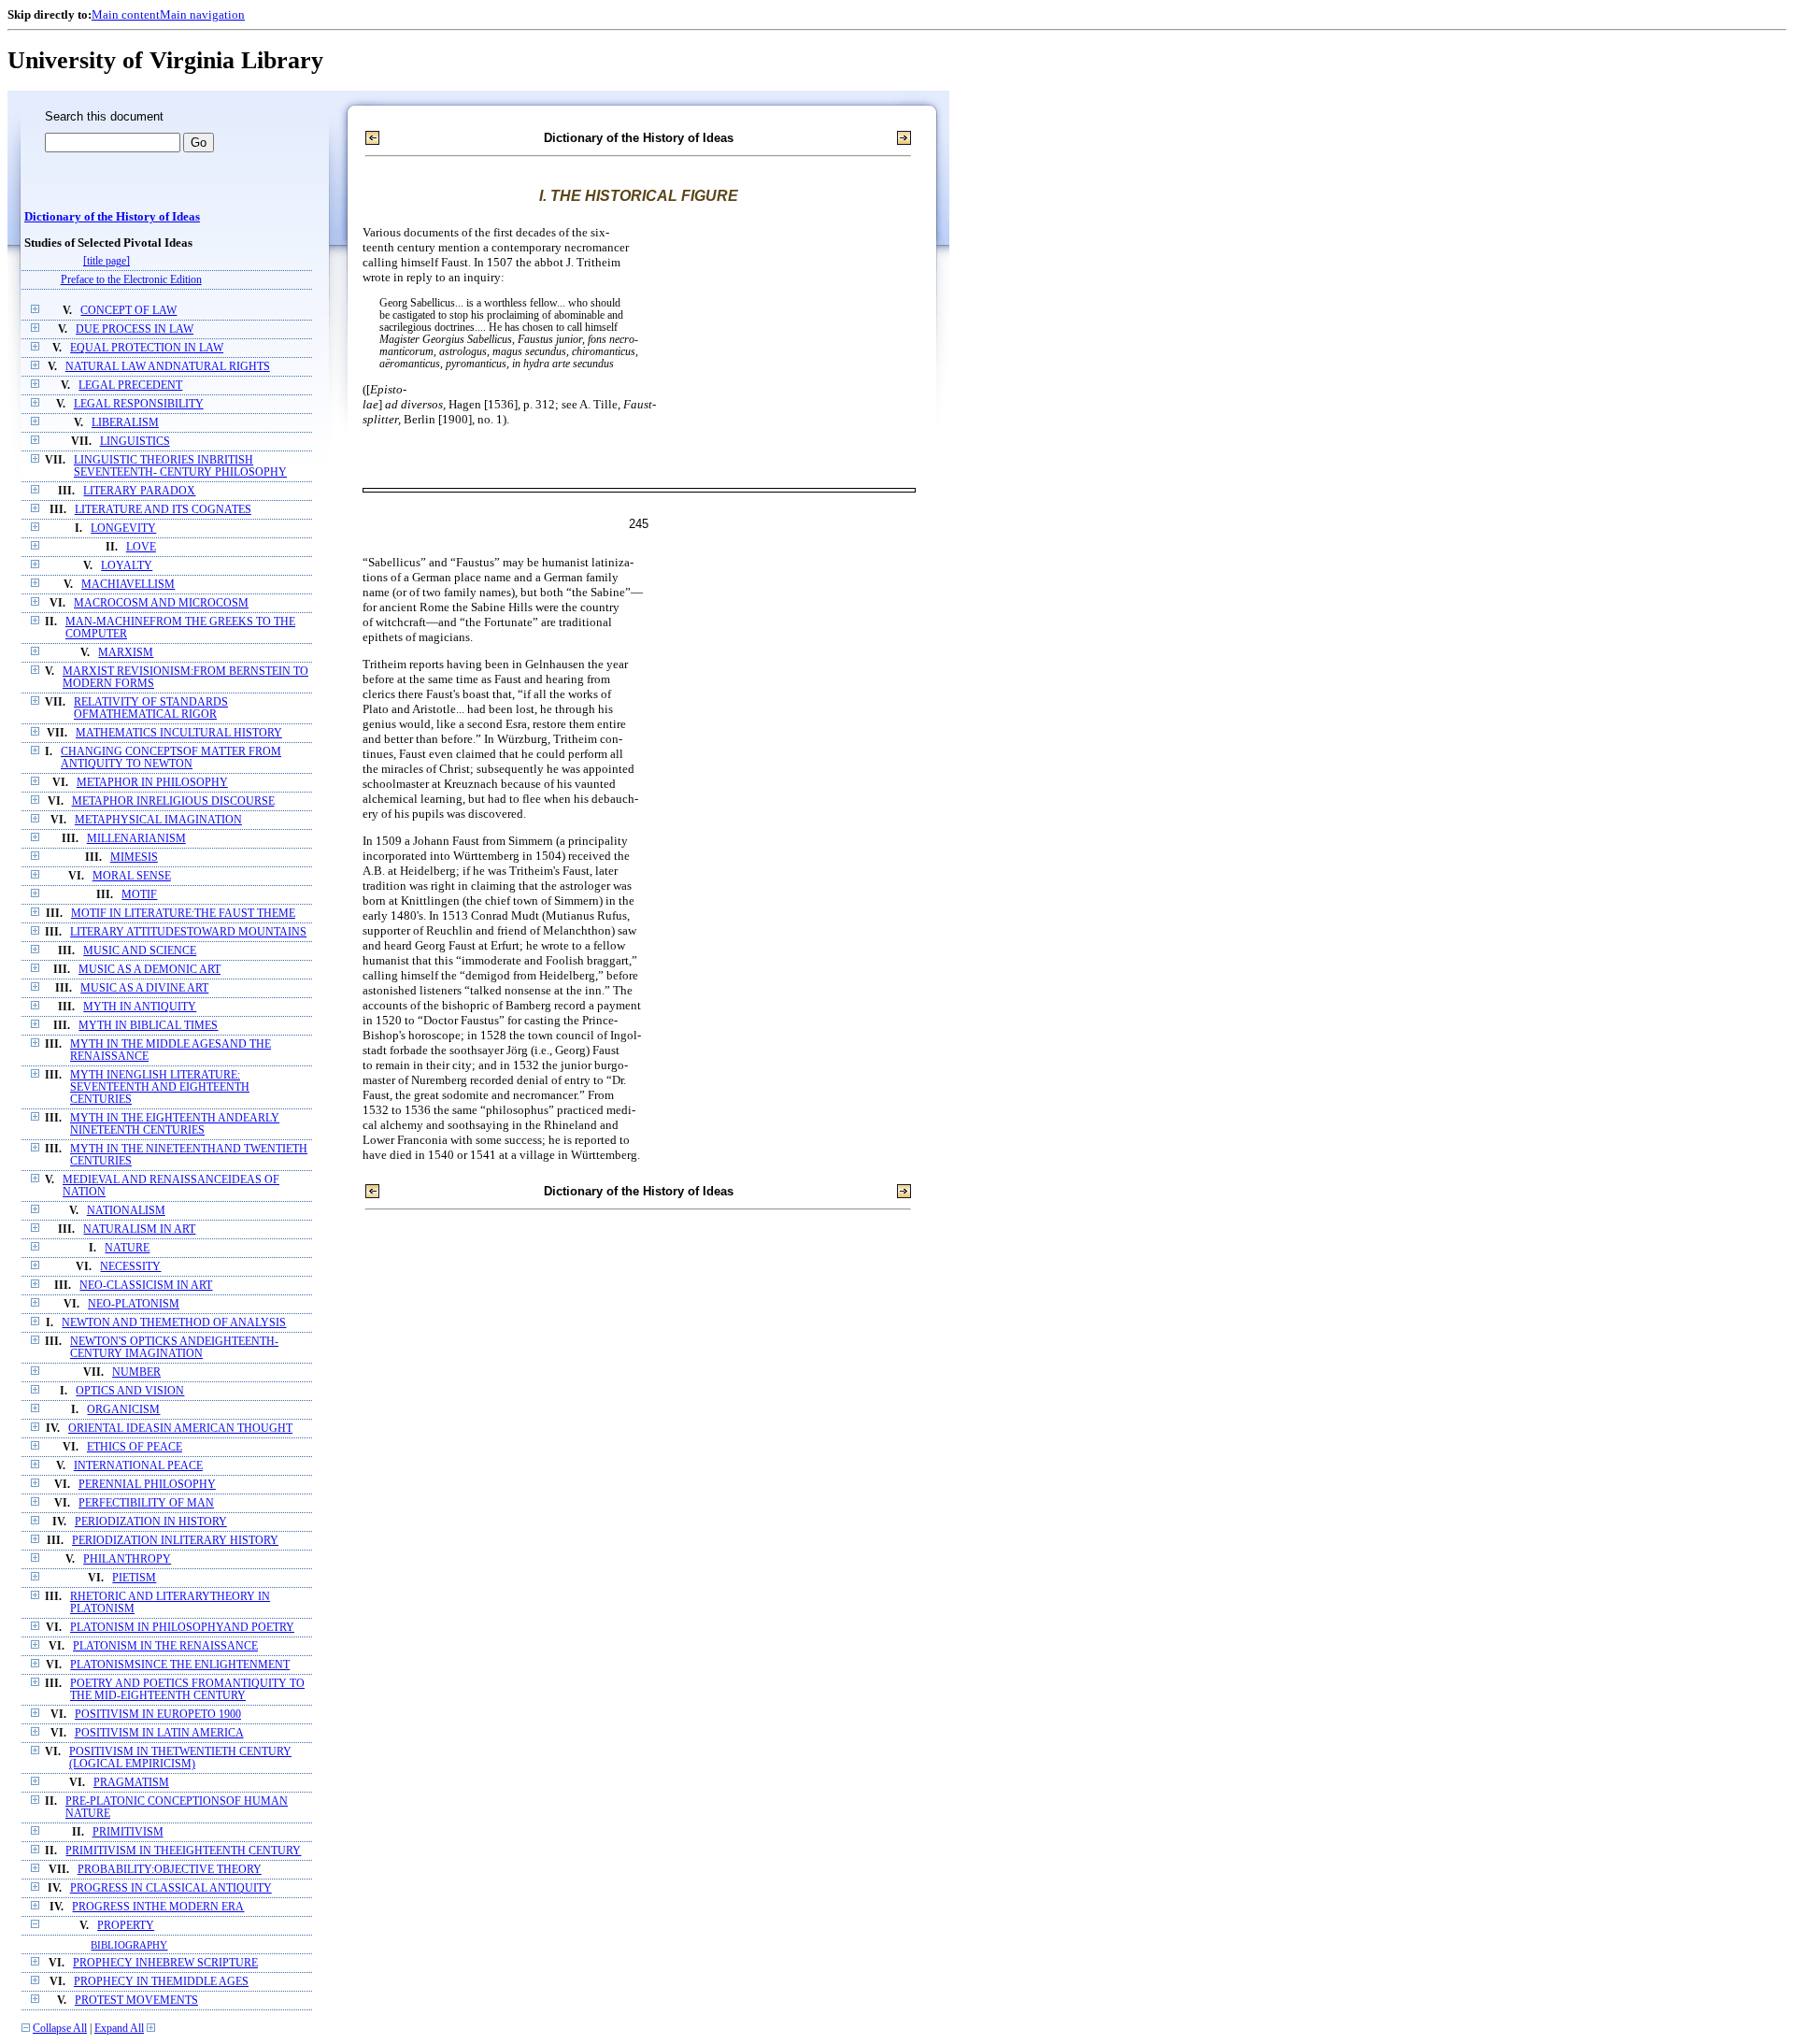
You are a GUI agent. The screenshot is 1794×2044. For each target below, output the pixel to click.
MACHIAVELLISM (128, 585)
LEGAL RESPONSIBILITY (139, 404)
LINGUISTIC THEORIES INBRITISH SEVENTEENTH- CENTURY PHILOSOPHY (180, 466)
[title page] (107, 261)
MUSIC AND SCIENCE (140, 951)
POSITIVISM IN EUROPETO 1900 (158, 1715)
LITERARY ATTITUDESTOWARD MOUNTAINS (188, 932)
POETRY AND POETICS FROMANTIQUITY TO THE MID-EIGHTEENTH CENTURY (187, 1690)
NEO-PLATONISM (134, 1304)
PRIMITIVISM (128, 1832)
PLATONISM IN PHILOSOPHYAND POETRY (182, 1628)
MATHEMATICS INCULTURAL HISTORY (179, 733)
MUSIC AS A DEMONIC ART (149, 970)
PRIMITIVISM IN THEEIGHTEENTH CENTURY (183, 1851)
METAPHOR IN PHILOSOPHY (152, 783)
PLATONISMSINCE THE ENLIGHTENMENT (180, 1665)
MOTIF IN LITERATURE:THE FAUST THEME (183, 914)
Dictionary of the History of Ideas (112, 217)
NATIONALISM (126, 1211)
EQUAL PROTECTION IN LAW (147, 348)
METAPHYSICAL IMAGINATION (158, 820)
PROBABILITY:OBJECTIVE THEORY (170, 1870)
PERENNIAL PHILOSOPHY (147, 1485)
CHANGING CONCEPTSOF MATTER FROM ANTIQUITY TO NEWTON (171, 758)
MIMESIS (134, 858)
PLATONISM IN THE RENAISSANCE (165, 1646)
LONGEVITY (123, 529)
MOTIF (139, 895)
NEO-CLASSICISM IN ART (146, 1286)
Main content (126, 14)
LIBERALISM (125, 423)
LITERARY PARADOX (139, 491)
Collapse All (60, 2029)
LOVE (141, 547)
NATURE (127, 1248)
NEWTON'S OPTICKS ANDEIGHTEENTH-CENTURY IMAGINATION (174, 1348)
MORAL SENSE (132, 876)
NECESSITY (130, 1267)
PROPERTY (126, 1926)
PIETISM (134, 1578)
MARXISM (126, 653)
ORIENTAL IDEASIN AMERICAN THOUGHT (180, 1429)
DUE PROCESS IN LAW (135, 329)
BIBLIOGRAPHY (129, 1945)
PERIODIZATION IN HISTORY (151, 1522)
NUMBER (136, 1372)
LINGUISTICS (135, 442)
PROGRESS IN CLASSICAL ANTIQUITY (171, 1888)
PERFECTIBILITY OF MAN (146, 1503)
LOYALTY (127, 566)
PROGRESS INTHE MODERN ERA (158, 1907)
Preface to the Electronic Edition (131, 280)
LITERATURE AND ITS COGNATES (163, 510)
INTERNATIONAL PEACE (138, 1466)
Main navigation (202, 14)
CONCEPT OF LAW (128, 311)
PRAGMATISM (131, 1783)
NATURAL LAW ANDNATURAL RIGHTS (168, 367)
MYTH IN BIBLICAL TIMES (148, 1026)
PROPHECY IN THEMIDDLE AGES (161, 1982)
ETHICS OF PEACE (135, 1447)
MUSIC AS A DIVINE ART (144, 988)
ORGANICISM (123, 1410)
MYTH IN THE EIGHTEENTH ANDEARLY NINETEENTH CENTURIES (175, 1124)
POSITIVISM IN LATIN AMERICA (159, 1733)
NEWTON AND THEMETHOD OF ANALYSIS (174, 1323)
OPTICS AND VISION (130, 1391)
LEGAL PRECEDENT (130, 386)
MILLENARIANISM (136, 839)
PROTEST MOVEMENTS (136, 2001)
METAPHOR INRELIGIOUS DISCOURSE (173, 801)
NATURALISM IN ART (139, 1229)
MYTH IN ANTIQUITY (140, 1007)
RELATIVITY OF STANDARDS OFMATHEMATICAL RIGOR (151, 708)
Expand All (119, 2029)
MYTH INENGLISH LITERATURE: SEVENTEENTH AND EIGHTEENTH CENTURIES (160, 1087)
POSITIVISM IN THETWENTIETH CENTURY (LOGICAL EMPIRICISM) (180, 1758)
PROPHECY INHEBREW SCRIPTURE (165, 1963)
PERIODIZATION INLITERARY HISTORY (175, 1541)
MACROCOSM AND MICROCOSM (161, 603)
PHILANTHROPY (127, 1559)
